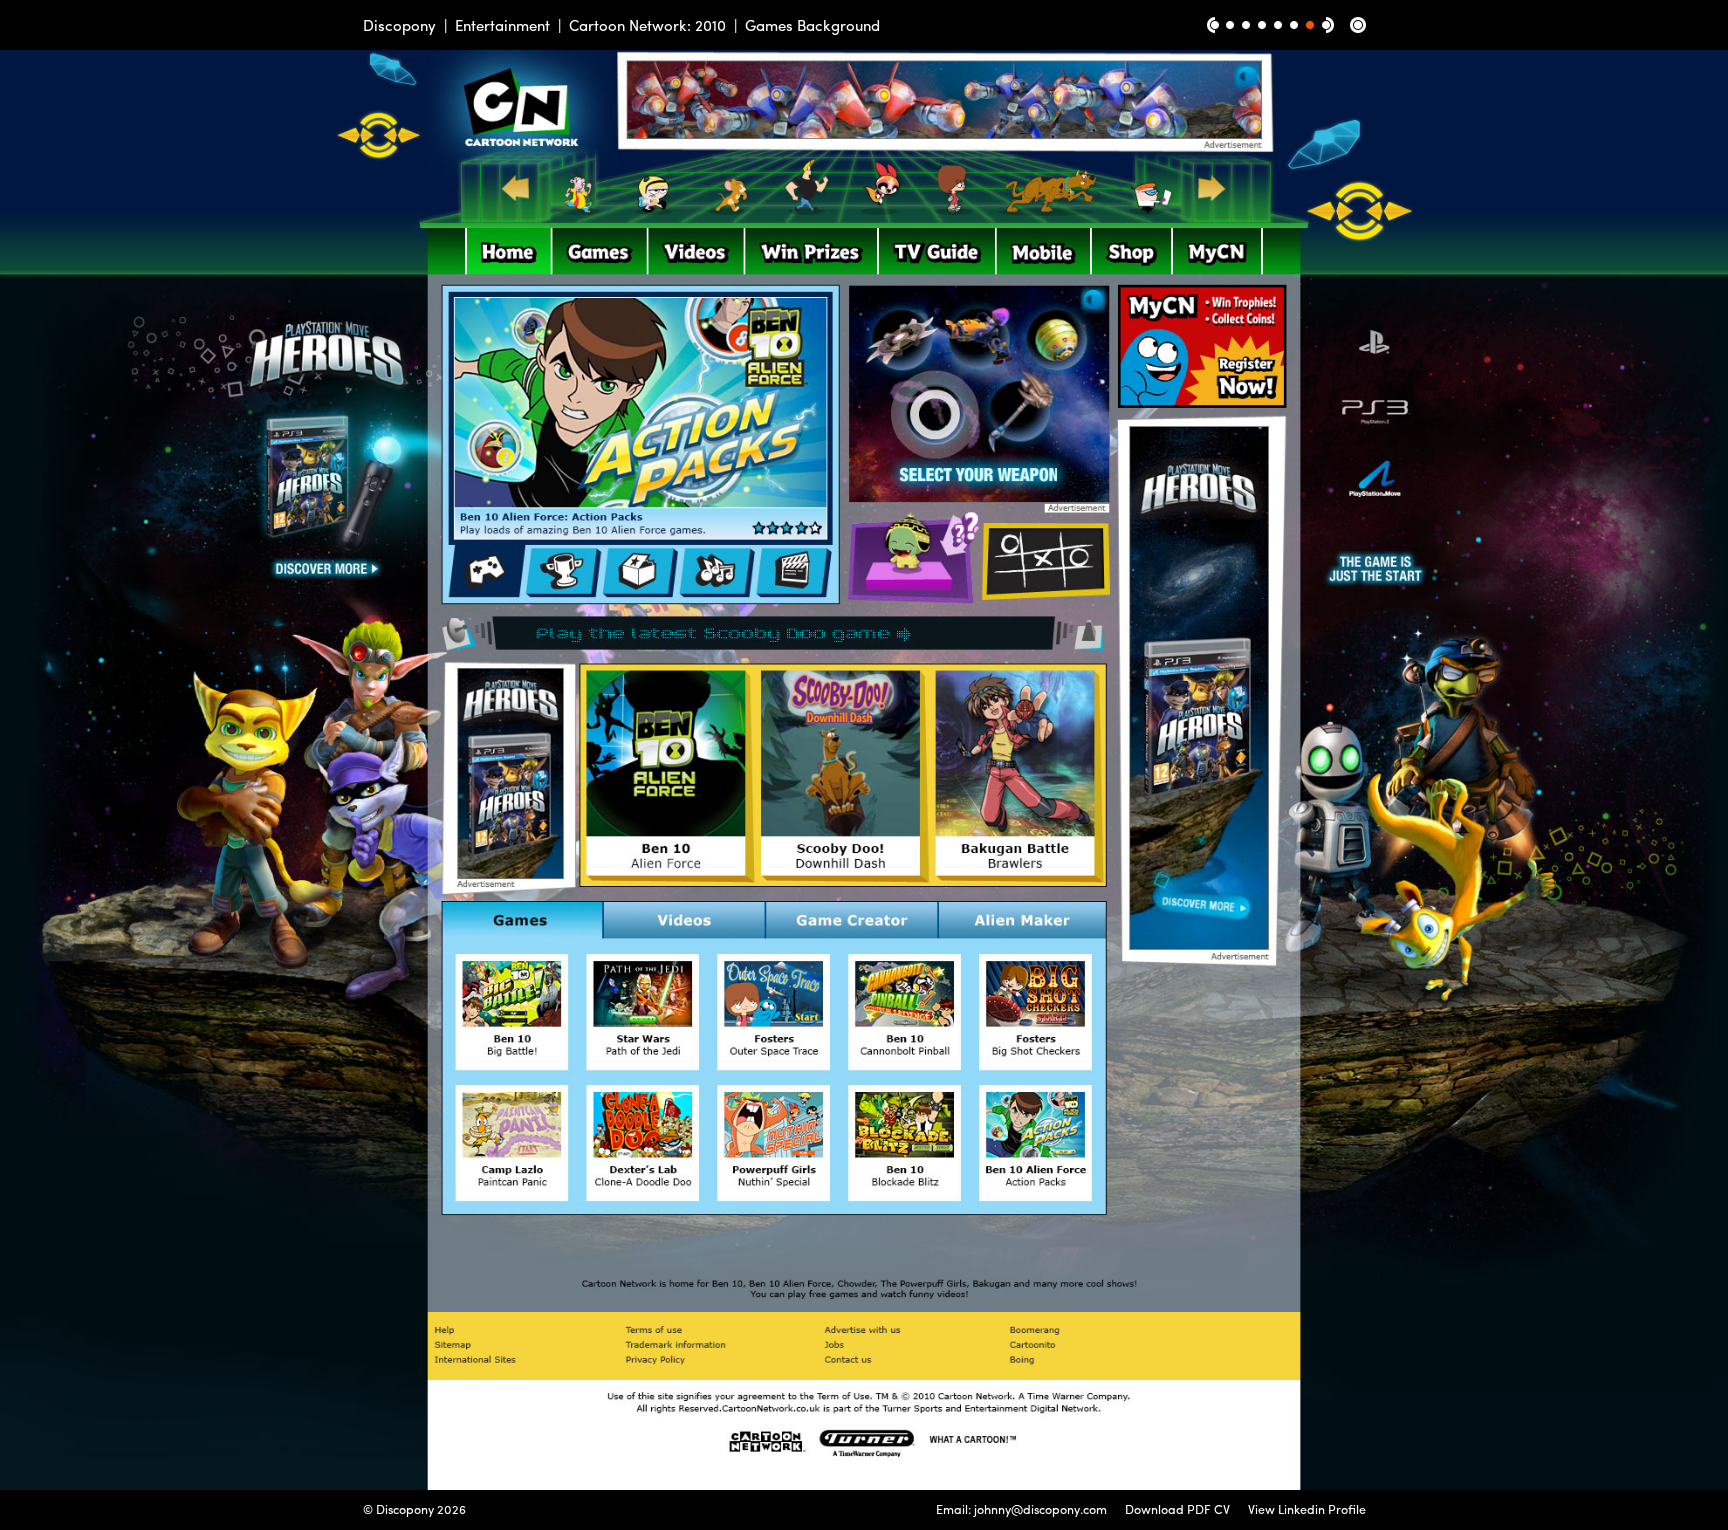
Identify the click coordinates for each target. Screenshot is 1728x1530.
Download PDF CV (1177, 1509)
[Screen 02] (1246, 25)
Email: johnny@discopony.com (1021, 1509)
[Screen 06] (1310, 25)
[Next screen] (1328, 25)
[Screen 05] (1294, 25)
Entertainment (502, 25)
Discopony (399, 25)
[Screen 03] (1262, 25)
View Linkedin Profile (1307, 1509)
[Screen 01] (1230, 25)
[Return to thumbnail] (1358, 25)
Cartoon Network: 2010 (647, 25)
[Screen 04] (1278, 25)
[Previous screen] (1213, 25)
